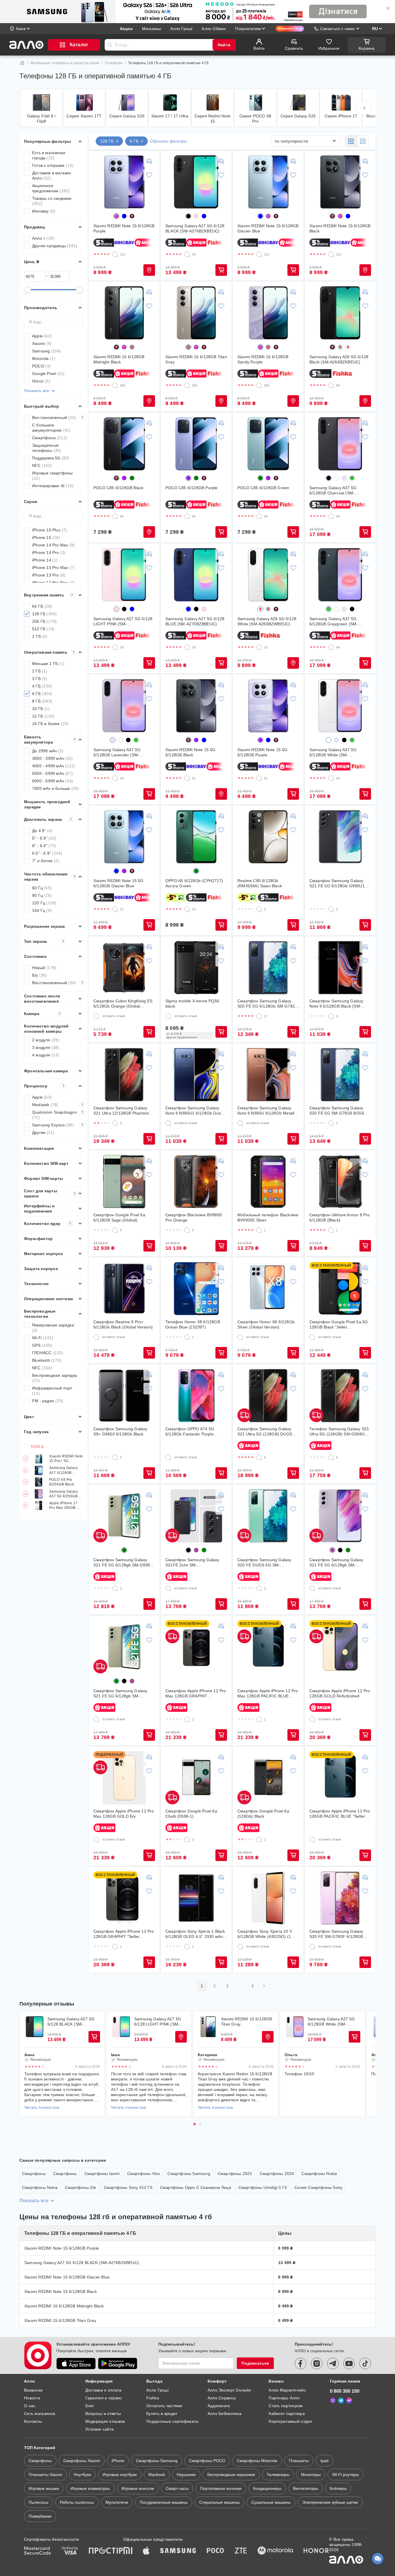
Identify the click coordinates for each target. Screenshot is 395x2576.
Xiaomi (42, 343)
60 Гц (42, 888)
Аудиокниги (219, 2406)
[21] (187, 778)
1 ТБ (40, 636)
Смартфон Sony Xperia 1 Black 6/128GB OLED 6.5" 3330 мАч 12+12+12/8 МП (195, 1934)
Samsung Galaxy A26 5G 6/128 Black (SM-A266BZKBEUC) (339, 359)
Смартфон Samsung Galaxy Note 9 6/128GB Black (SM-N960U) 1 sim (336, 1004)
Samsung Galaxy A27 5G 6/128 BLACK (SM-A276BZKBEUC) (195, 228)
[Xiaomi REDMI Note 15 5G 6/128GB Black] (196, 706)
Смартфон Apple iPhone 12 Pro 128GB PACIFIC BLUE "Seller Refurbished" (340, 1814)
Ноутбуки (82, 2475)
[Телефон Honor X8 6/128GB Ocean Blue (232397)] (196, 1289)
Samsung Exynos (58, 1125)
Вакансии (33, 2390)
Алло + (43, 238)
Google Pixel (48, 374)
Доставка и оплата (104, 2390)
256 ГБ (44, 621)
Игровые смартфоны (52, 476)
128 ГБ (44, 614)
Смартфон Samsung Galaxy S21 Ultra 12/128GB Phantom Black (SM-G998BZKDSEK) (121, 1111)
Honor (41, 381)
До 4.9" (42, 831)
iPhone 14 (45, 560)
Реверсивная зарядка (53, 1328)
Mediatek (58, 1105)
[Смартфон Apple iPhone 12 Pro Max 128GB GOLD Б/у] (124, 1778)
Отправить (110, 45)
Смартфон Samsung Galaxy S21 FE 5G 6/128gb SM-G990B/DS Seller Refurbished (337, 1563)
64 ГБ (42, 606)
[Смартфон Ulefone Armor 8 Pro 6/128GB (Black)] (340, 1182)
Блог (90, 2406)
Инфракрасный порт (52, 1391)
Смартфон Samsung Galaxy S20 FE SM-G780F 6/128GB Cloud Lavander (336, 1934)
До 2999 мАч (48, 751)
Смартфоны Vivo (144, 2174)
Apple (42, 336)
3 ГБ (40, 679)
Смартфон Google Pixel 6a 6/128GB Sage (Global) (119, 1217)
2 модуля (46, 1040)
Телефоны (114, 63)
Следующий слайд (368, 2064)
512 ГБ (43, 629)
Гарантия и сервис (104, 2398)
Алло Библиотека (225, 2414)
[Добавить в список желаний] (149, 175)
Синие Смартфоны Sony (318, 2187)
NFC (42, 465)
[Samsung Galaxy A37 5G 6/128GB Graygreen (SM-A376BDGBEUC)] (340, 575)
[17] (259, 1016)
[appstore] (76, 2364)
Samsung (47, 351)
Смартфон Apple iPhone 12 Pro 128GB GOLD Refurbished (340, 1693)
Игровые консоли (138, 2488)
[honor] (316, 2551)
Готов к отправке (53, 165)
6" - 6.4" (44, 846)
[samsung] (178, 2551)
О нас (30, 2406)
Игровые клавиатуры (90, 2488)
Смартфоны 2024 (277, 2174)
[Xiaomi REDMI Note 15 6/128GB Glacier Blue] (268, 182)
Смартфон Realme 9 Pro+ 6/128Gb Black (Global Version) (123, 1324)
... (240, 1986)
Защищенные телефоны (47, 448)
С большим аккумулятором (51, 428)
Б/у (40, 975)
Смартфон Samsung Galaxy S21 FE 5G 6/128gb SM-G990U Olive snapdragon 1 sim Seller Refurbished (123, 1563)
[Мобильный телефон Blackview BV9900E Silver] (268, 1182)
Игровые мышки (44, 2488)
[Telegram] (341, 2401)
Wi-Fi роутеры (346, 2475)
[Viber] (333, 2401)
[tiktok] (365, 2364)
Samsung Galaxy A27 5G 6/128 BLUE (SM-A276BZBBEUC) (195, 621)
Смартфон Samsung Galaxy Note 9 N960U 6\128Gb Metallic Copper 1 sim (267, 1111)
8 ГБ (42, 701)
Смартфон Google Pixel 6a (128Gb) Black (263, 1814)
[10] (259, 647)
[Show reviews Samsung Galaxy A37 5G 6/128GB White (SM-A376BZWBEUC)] (295, 2027)
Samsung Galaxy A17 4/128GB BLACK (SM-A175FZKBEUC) (63, 1471)
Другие (43, 1132)
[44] (331, 516)
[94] (115, 516)
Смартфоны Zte (81, 2187)
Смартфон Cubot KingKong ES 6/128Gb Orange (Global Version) (123, 1004)
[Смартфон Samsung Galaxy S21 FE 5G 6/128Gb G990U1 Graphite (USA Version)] (340, 837)
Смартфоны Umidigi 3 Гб (263, 2187)
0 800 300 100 (345, 2391)
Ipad (324, 2461)
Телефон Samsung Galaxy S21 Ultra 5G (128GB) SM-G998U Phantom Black (339, 1432)
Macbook (157, 2475)
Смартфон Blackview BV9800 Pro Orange (194, 1217)
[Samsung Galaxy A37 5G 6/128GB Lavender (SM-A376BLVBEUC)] (124, 706)
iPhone (118, 2461)
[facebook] (300, 2364)
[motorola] (275, 2551)
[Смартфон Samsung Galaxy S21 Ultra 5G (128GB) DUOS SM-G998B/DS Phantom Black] (268, 1396)
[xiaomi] (128, 2551)
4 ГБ (42, 686)
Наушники (186, 2475)
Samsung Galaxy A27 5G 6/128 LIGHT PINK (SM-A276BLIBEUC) (123, 621)
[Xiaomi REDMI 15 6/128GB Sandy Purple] (268, 313)
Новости (32, 2398)
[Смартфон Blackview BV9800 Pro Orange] (196, 1182)
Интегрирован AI (53, 486)
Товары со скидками (52, 201)
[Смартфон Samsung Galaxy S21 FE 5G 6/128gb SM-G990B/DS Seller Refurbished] (340, 1516)
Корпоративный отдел (290, 2421)
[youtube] (349, 2364)
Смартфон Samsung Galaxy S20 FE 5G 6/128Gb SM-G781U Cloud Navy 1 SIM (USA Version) (268, 1004)
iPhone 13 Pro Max (53, 568)
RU (375, 29)
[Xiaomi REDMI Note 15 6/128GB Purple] (124, 182)
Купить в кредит (162, 2414)
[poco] (215, 2551)
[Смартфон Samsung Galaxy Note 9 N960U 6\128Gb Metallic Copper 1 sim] (268, 1075)
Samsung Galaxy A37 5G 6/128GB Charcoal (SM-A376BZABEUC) (333, 490)
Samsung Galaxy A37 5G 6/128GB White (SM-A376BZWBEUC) (333, 752)
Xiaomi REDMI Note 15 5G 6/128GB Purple (263, 752)
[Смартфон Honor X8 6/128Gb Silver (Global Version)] (268, 1289)
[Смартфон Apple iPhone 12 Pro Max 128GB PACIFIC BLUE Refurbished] (268, 1647)
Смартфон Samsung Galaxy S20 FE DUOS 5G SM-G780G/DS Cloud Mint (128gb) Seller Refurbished (266, 1563)
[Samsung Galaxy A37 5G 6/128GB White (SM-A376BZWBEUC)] (340, 706)
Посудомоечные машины (164, 2502)
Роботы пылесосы (77, 2502)
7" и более (46, 861)
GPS (42, 1345)
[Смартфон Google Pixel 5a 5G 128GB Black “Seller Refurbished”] (340, 1289)
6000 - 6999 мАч (52, 781)
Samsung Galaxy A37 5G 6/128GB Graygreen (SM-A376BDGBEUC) (334, 621)
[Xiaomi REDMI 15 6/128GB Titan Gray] (196, 313)
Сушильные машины (271, 2502)
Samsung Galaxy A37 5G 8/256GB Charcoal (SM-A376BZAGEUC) (63, 1494)
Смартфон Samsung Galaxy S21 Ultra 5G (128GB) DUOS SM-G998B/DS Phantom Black (266, 1432)
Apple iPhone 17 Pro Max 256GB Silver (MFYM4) (63, 1506)
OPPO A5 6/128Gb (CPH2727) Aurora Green (194, 883)
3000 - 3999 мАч (52, 758)
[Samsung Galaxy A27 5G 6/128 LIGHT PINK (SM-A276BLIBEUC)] (124, 575)
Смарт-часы (177, 2488)
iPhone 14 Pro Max (53, 545)
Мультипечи (117, 2502)
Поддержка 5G (51, 458)
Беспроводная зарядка (55, 1378)
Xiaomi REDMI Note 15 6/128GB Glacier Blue (268, 228)
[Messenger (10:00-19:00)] (349, 2401)
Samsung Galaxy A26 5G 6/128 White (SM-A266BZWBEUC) (267, 621)
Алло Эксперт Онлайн (229, 2390)
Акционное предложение (51, 188)
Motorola (44, 359)
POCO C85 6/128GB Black (118, 488)
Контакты (33, 2421)
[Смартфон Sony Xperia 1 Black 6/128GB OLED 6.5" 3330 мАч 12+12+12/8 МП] (196, 1898)
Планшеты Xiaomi (45, 2475)
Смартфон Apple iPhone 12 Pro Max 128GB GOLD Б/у (124, 1814)
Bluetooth (47, 1360)
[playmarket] (118, 2364)
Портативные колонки (221, 2488)
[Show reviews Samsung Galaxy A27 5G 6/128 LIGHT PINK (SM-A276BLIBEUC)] (121, 2027)
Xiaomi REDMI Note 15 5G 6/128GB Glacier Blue (119, 883)
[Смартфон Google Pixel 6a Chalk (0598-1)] (196, 1778)
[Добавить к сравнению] (149, 161)
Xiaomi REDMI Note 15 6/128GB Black (340, 228)
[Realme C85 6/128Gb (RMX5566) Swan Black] (268, 837)
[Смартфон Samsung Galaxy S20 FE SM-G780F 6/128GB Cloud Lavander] (340, 1898)
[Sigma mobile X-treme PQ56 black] (196, 968)
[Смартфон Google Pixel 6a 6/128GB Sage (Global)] (124, 1182)
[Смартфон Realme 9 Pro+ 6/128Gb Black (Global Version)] (124, 1289)
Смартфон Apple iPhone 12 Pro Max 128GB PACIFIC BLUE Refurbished (268, 1693)
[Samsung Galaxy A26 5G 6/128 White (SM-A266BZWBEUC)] (268, 575)
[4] (259, 1457)
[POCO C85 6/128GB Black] (124, 444)
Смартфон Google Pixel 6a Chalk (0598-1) (191, 1814)
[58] (331, 385)
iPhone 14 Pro (49, 552)
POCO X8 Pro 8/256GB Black (62, 1482)
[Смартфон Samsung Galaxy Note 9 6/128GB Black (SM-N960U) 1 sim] (340, 968)
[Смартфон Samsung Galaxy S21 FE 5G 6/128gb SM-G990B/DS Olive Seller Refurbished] (124, 1647)
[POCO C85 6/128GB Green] (268, 444)
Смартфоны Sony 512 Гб (128, 2187)
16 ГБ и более (50, 724)
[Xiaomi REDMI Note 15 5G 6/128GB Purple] (268, 706)
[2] (259, 909)
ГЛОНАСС (48, 1353)
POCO (41, 366)
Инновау (44, 211)
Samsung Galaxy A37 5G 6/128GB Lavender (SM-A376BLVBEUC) (117, 752)
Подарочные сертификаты (172, 2421)
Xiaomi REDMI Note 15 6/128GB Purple (124, 228)
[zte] (241, 2551)
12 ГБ (43, 716)
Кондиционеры (267, 2488)
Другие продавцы (55, 246)
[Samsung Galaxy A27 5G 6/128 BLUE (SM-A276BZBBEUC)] (196, 575)
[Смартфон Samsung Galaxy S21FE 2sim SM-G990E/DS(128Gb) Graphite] (196, 1516)
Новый (44, 968)
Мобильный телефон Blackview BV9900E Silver (268, 1217)
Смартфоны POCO (207, 2461)
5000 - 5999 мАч (52, 773)
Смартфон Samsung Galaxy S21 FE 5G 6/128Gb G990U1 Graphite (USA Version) (337, 883)
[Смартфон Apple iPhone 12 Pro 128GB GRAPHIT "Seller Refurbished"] (124, 1898)
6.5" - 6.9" (47, 853)
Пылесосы (38, 2502)
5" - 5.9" (44, 838)
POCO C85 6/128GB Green (263, 488)
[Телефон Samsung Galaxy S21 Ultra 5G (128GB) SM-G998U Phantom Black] (340, 1396)
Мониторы (311, 2475)
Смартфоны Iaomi (102, 2174)
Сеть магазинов (39, 2414)
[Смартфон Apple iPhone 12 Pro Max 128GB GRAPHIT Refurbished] (196, 1647)
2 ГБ (40, 671)
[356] (115, 385)
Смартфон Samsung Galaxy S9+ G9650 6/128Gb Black (120, 1431)
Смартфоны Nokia (319, 2174)
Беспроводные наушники (231, 2475)
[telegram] (333, 2364)
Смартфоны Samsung (189, 2174)
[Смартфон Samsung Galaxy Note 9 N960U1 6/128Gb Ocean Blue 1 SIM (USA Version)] (196, 1075)
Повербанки (40, 2516)
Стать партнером (286, 2406)
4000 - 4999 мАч (54, 766)
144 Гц (42, 910)
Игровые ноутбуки (120, 2475)
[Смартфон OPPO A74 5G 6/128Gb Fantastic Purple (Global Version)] (196, 1396)
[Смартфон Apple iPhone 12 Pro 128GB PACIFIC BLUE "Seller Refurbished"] (340, 1778)
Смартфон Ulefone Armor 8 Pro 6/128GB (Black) (340, 1217)
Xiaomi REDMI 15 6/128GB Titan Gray (196, 359)
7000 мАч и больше (56, 788)
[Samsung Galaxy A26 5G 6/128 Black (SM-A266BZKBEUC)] (340, 313)
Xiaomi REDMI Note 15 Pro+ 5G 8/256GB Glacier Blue (66, 1459)
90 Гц (42, 895)
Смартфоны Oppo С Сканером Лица (195, 2187)
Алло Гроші (157, 2390)
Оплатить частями (164, 2406)
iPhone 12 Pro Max (53, 583)
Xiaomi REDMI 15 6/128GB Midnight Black (119, 359)
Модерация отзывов (105, 2421)
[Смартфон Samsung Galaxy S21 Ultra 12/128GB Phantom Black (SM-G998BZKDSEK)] (124, 1075)
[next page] (264, 1986)
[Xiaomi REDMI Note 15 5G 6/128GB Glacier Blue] (124, 837)
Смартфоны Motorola (257, 2461)
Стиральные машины (219, 2502)
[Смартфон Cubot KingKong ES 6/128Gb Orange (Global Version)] (124, 968)
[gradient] (352, 478)
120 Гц (44, 903)
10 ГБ (41, 709)
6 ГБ (42, 694)
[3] (187, 1840)
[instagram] (317, 2364)
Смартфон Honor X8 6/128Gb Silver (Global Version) (266, 1324)
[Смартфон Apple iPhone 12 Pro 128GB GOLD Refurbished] (340, 1647)
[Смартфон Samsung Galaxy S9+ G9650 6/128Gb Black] (124, 1396)
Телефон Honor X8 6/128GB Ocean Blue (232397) (193, 1324)
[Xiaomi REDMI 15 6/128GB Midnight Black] (124, 313)
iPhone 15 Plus (50, 530)
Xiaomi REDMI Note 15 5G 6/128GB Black (191, 752)
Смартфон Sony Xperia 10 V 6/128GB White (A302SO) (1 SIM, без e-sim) (265, 1934)
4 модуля (46, 1055)
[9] (331, 1016)
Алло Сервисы (222, 2398)
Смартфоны (50, 438)
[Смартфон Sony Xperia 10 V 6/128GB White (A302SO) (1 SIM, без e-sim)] (268, 1898)
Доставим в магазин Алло (52, 175)
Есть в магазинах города (49, 155)
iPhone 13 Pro (49, 575)
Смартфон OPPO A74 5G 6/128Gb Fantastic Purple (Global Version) (190, 1432)
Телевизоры (278, 2475)
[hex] (116, 216)
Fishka (153, 2398)
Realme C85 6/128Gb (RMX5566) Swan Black (260, 883)
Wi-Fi (43, 1338)
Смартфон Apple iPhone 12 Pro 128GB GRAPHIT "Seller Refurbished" (124, 1934)
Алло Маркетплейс (287, 2390)
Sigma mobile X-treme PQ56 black (192, 1004)
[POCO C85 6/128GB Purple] (196, 444)
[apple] (146, 2551)
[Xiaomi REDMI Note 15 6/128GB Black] (340, 182)
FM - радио (48, 1401)
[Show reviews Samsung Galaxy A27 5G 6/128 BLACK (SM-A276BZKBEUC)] (35, 2027)
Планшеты (299, 2461)
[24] (187, 254)
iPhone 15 (46, 537)
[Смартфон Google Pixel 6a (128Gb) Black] (268, 1778)
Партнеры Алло (284, 2398)
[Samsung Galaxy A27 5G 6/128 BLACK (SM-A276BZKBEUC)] (196, 182)
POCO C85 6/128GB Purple (192, 488)
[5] (115, 1230)
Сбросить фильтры (168, 141)
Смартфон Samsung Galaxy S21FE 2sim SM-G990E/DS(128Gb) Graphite (192, 1563)
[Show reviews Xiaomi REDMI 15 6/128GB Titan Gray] (208, 2027)
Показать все (37, 391)
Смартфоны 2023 (235, 2174)
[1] (331, 1123)
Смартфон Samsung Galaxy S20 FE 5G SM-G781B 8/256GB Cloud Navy (340, 1111)
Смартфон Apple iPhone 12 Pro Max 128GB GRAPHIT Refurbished (196, 1693)
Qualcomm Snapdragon (58, 1115)
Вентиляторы (306, 2488)
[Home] (22, 63)
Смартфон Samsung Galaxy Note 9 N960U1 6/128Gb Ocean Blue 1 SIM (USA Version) (195, 1111)
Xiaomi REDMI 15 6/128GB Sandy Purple (263, 359)
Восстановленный (58, 417)
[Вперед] (364, 108)
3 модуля (46, 1047)
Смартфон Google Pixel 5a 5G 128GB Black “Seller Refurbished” (339, 1325)
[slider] (27, 290)
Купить (149, 270)
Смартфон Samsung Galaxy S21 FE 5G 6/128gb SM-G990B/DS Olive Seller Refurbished (120, 1693)
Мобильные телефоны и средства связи (65, 63)
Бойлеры (338, 2488)
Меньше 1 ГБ (48, 664)
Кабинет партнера (287, 2414)
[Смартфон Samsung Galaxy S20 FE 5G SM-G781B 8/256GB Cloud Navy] (340, 1075)
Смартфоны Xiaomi (82, 2461)
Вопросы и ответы (103, 2414)
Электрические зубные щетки (330, 2502)
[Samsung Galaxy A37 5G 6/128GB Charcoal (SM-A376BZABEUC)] (340, 444)
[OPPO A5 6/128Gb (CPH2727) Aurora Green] (196, 837)
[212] (115, 254)
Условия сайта (100, 2429)
